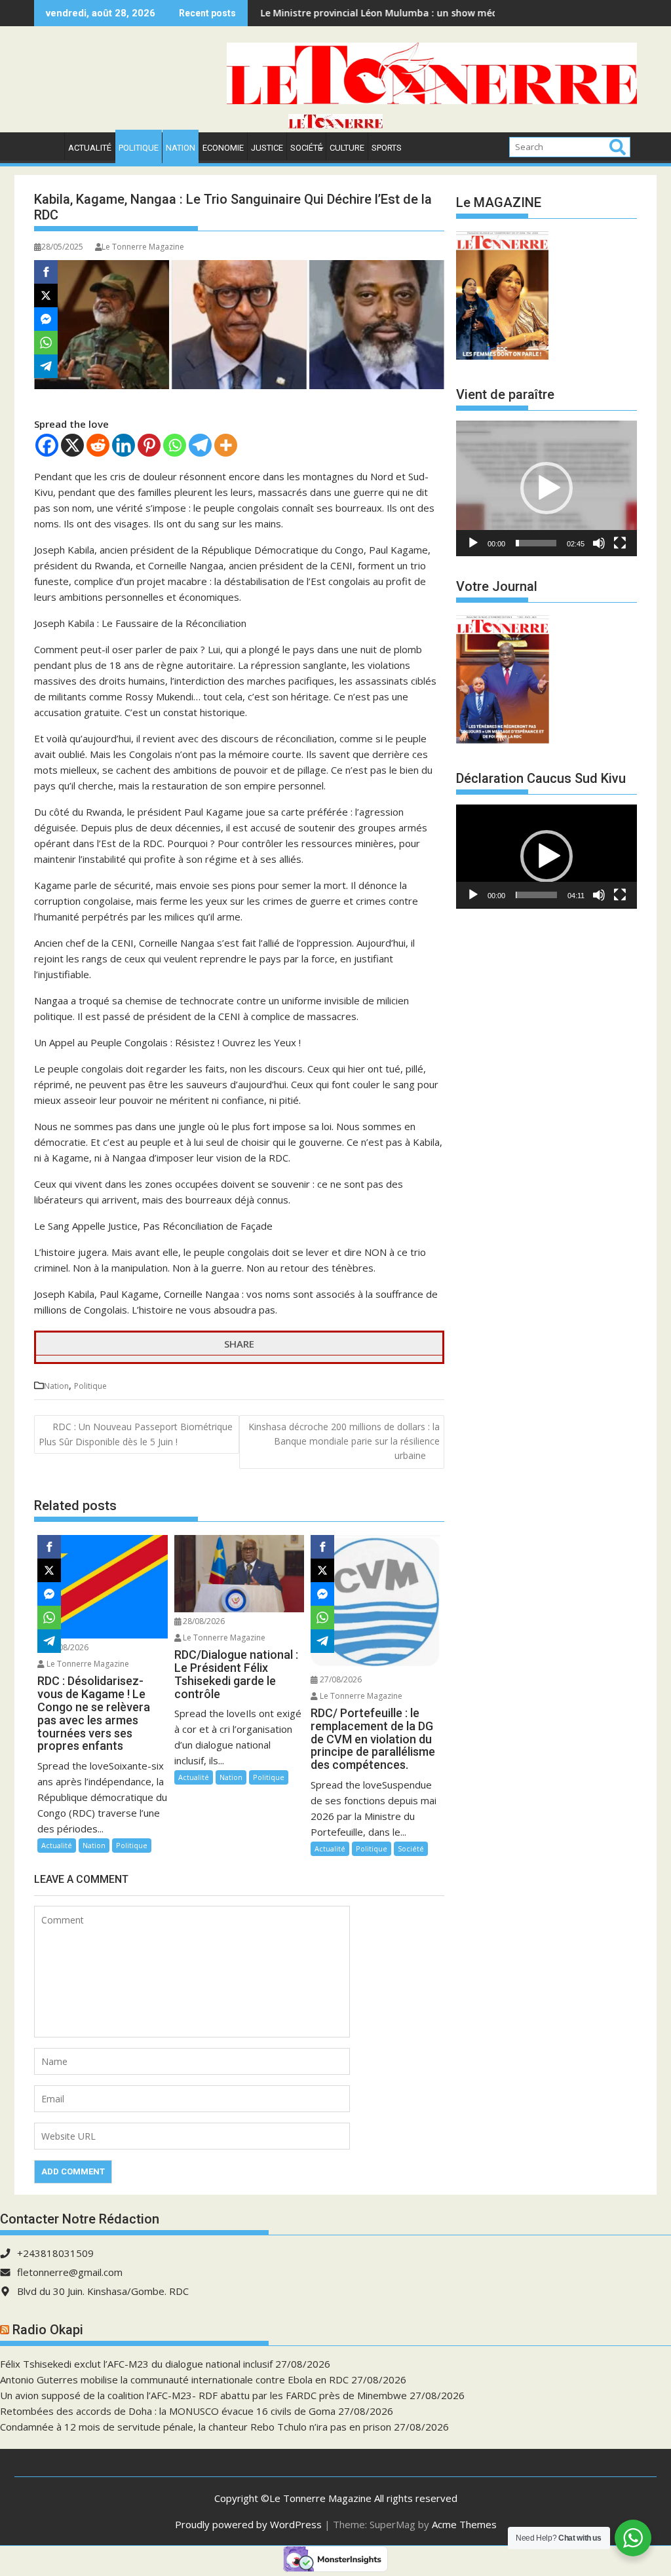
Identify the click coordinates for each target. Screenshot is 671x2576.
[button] (546, 488)
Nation (181, 148)
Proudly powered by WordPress (248, 2524)
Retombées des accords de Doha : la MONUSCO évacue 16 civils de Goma (168, 2411)
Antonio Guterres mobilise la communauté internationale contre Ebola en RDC (174, 2379)
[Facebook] (47, 445)
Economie (223, 148)
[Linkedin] (124, 445)
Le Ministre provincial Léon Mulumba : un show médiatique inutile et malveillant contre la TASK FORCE (424, 13)
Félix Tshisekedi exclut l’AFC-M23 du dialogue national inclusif (136, 2364)
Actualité (90, 148)
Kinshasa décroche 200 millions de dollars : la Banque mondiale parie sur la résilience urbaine (344, 1441)
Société (306, 148)
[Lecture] (473, 543)
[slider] (536, 543)
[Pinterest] (149, 445)
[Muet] (599, 543)
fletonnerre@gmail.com (70, 2272)
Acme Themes (464, 2524)
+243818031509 (55, 2253)
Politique (139, 148)
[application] (546, 488)
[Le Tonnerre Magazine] (335, 124)
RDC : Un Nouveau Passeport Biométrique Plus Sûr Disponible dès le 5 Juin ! (136, 1434)
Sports (387, 148)
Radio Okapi (48, 2330)
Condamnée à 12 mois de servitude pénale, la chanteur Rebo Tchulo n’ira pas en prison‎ (196, 2427)
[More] (226, 445)
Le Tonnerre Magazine (143, 247)
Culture (347, 148)
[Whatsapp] (175, 445)
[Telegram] (200, 445)
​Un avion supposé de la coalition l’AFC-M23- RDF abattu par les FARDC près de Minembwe (203, 2395)
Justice (267, 148)
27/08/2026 (340, 1679)
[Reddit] (98, 445)
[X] (72, 445)
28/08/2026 (67, 1647)
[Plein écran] (620, 543)
